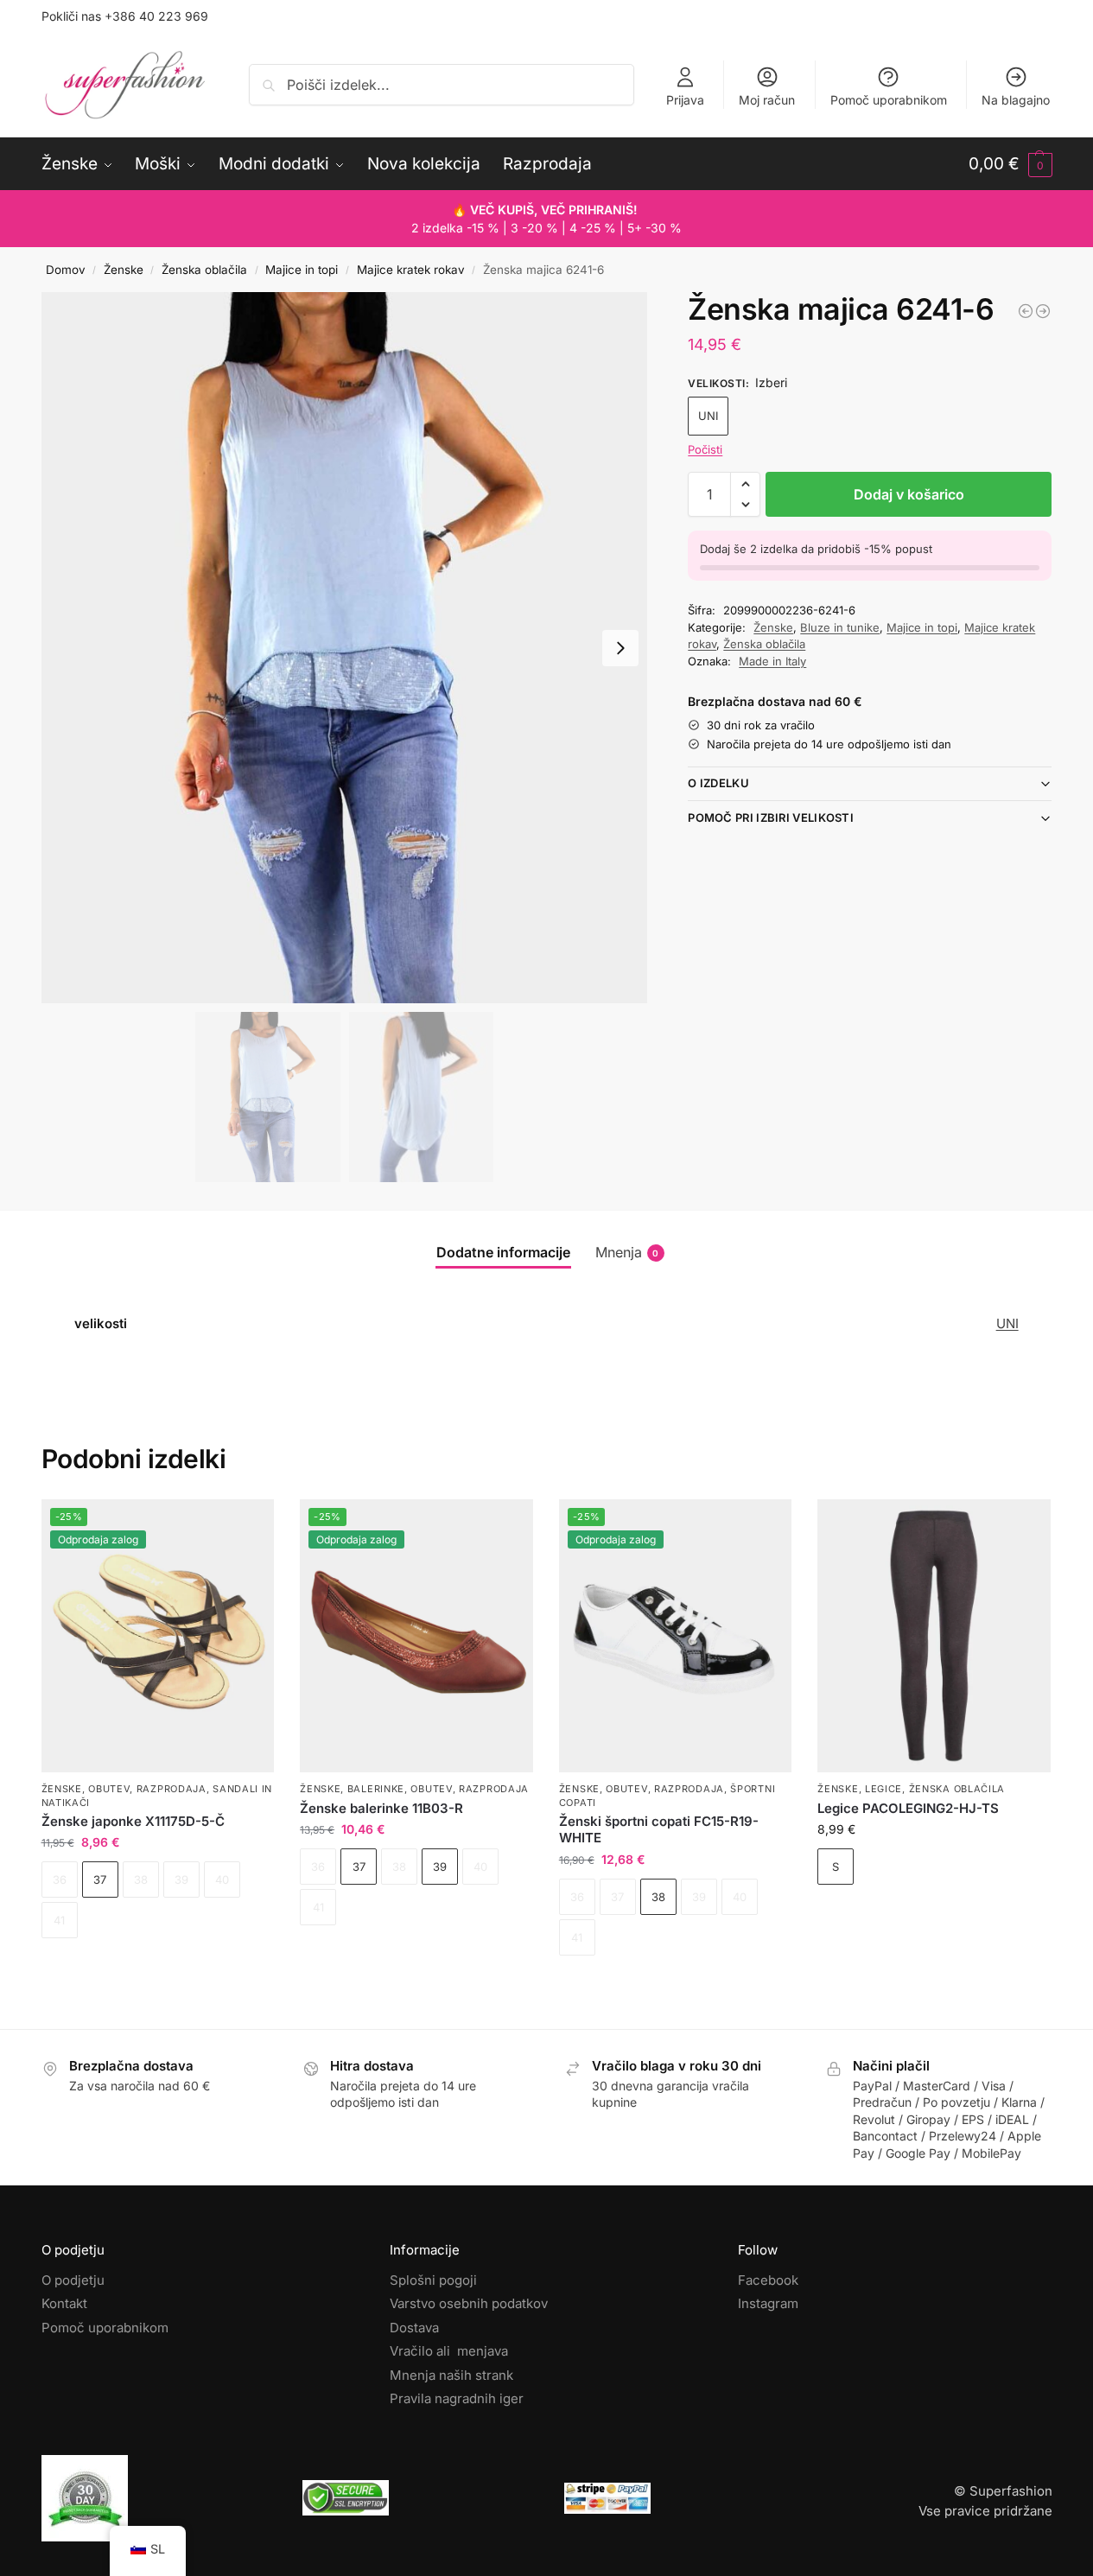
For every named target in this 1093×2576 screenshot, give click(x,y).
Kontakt (64, 2303)
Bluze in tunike (840, 627)
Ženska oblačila (204, 270)
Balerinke (376, 1789)
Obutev (109, 1789)
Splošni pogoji (433, 2280)
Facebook (768, 2280)
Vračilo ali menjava (449, 2351)
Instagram (768, 2303)
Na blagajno (1016, 100)
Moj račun (767, 100)
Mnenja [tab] (627, 1252)
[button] (1010, 164)
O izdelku (718, 783)
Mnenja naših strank (451, 2375)
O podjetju (73, 2280)
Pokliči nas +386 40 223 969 (125, 16)
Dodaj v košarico (909, 494)
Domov (66, 270)
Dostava (414, 2328)
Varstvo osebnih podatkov (469, 2303)
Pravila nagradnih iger (457, 2398)
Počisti (705, 449)
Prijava (685, 100)
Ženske (124, 270)
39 (440, 1867)
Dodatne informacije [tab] (503, 1252)
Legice (883, 1789)
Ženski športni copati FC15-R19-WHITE (659, 1830)
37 (100, 1880)
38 (658, 1897)
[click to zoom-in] (345, 648)
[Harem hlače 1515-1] (1043, 311)
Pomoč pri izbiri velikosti (771, 817)
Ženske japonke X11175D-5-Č (133, 1821)
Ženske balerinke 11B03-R (381, 1808)
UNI (708, 416)
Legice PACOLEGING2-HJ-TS (908, 1808)
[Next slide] (620, 648)
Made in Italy (772, 661)
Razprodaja (172, 1789)
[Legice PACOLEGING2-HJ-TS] (934, 1636)
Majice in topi (302, 270)
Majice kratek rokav (411, 270)
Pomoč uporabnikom (889, 100)
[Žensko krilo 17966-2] (1026, 311)
